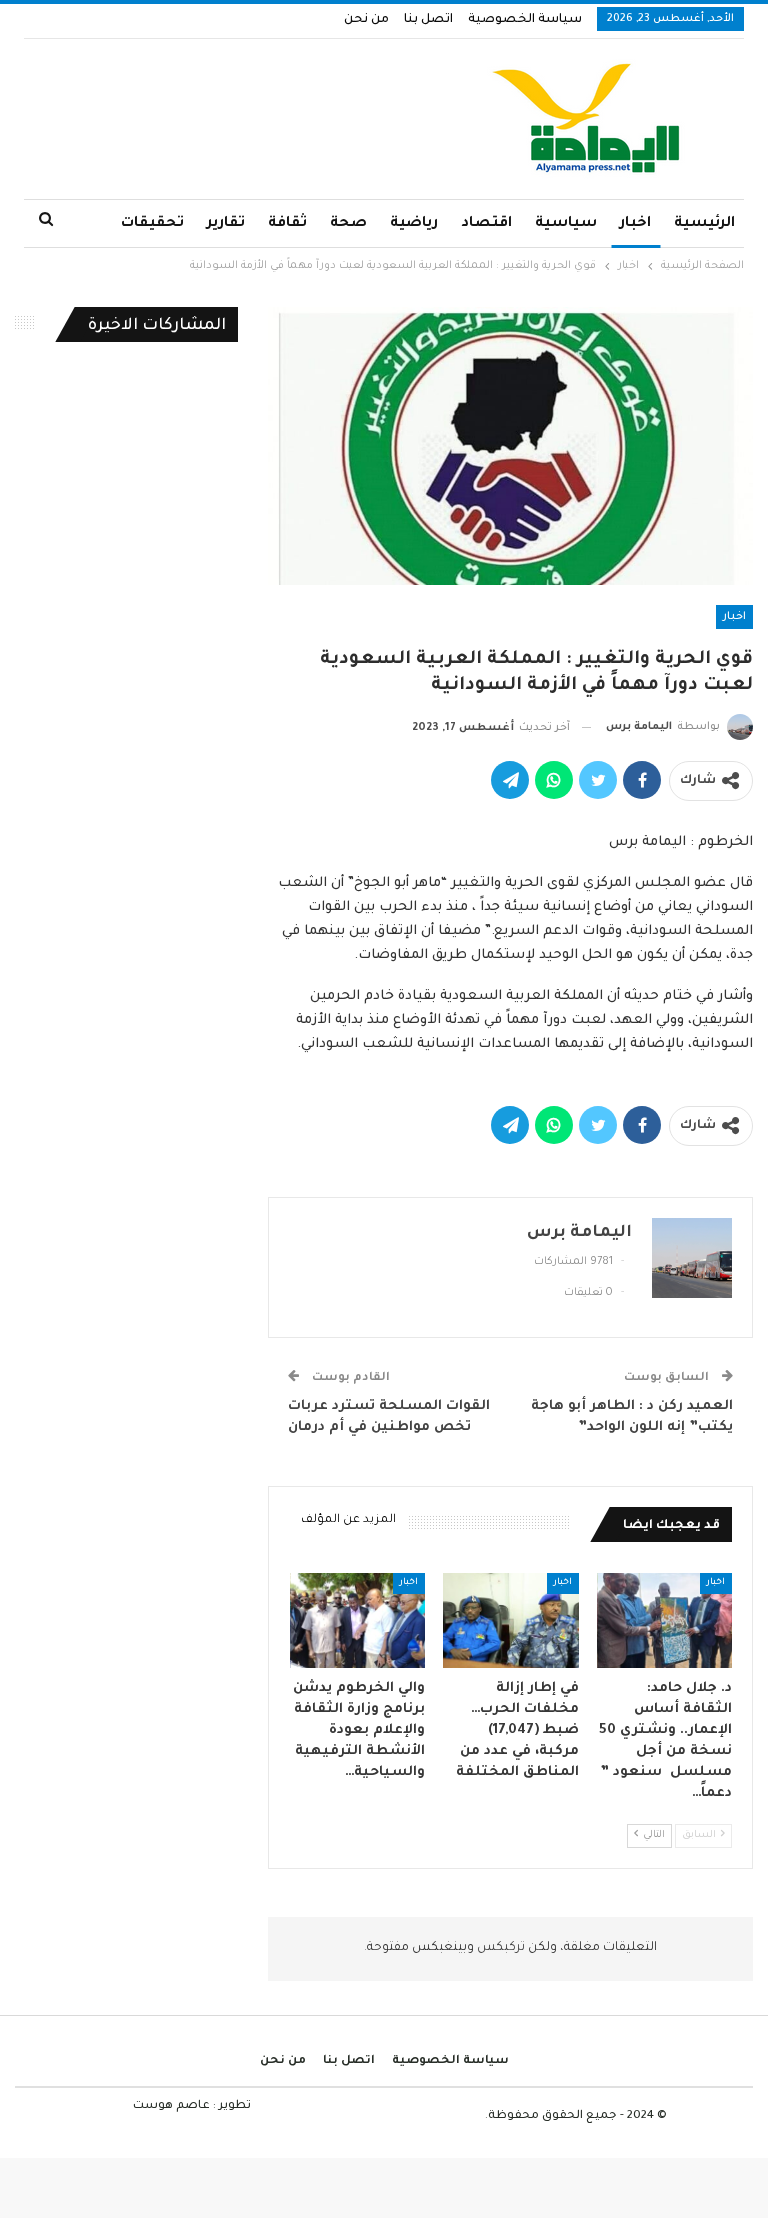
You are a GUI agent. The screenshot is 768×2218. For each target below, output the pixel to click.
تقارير (226, 224)
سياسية (566, 224)
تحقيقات (152, 224)
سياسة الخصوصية (525, 20)
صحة (348, 224)
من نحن (366, 20)
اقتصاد (486, 224)
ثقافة (287, 224)
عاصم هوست (171, 2106)
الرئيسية (704, 224)
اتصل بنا (428, 20)
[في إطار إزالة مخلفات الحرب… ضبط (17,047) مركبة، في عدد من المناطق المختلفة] (511, 1620)
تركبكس (499, 1948)
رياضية (414, 224)
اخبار (635, 224)
